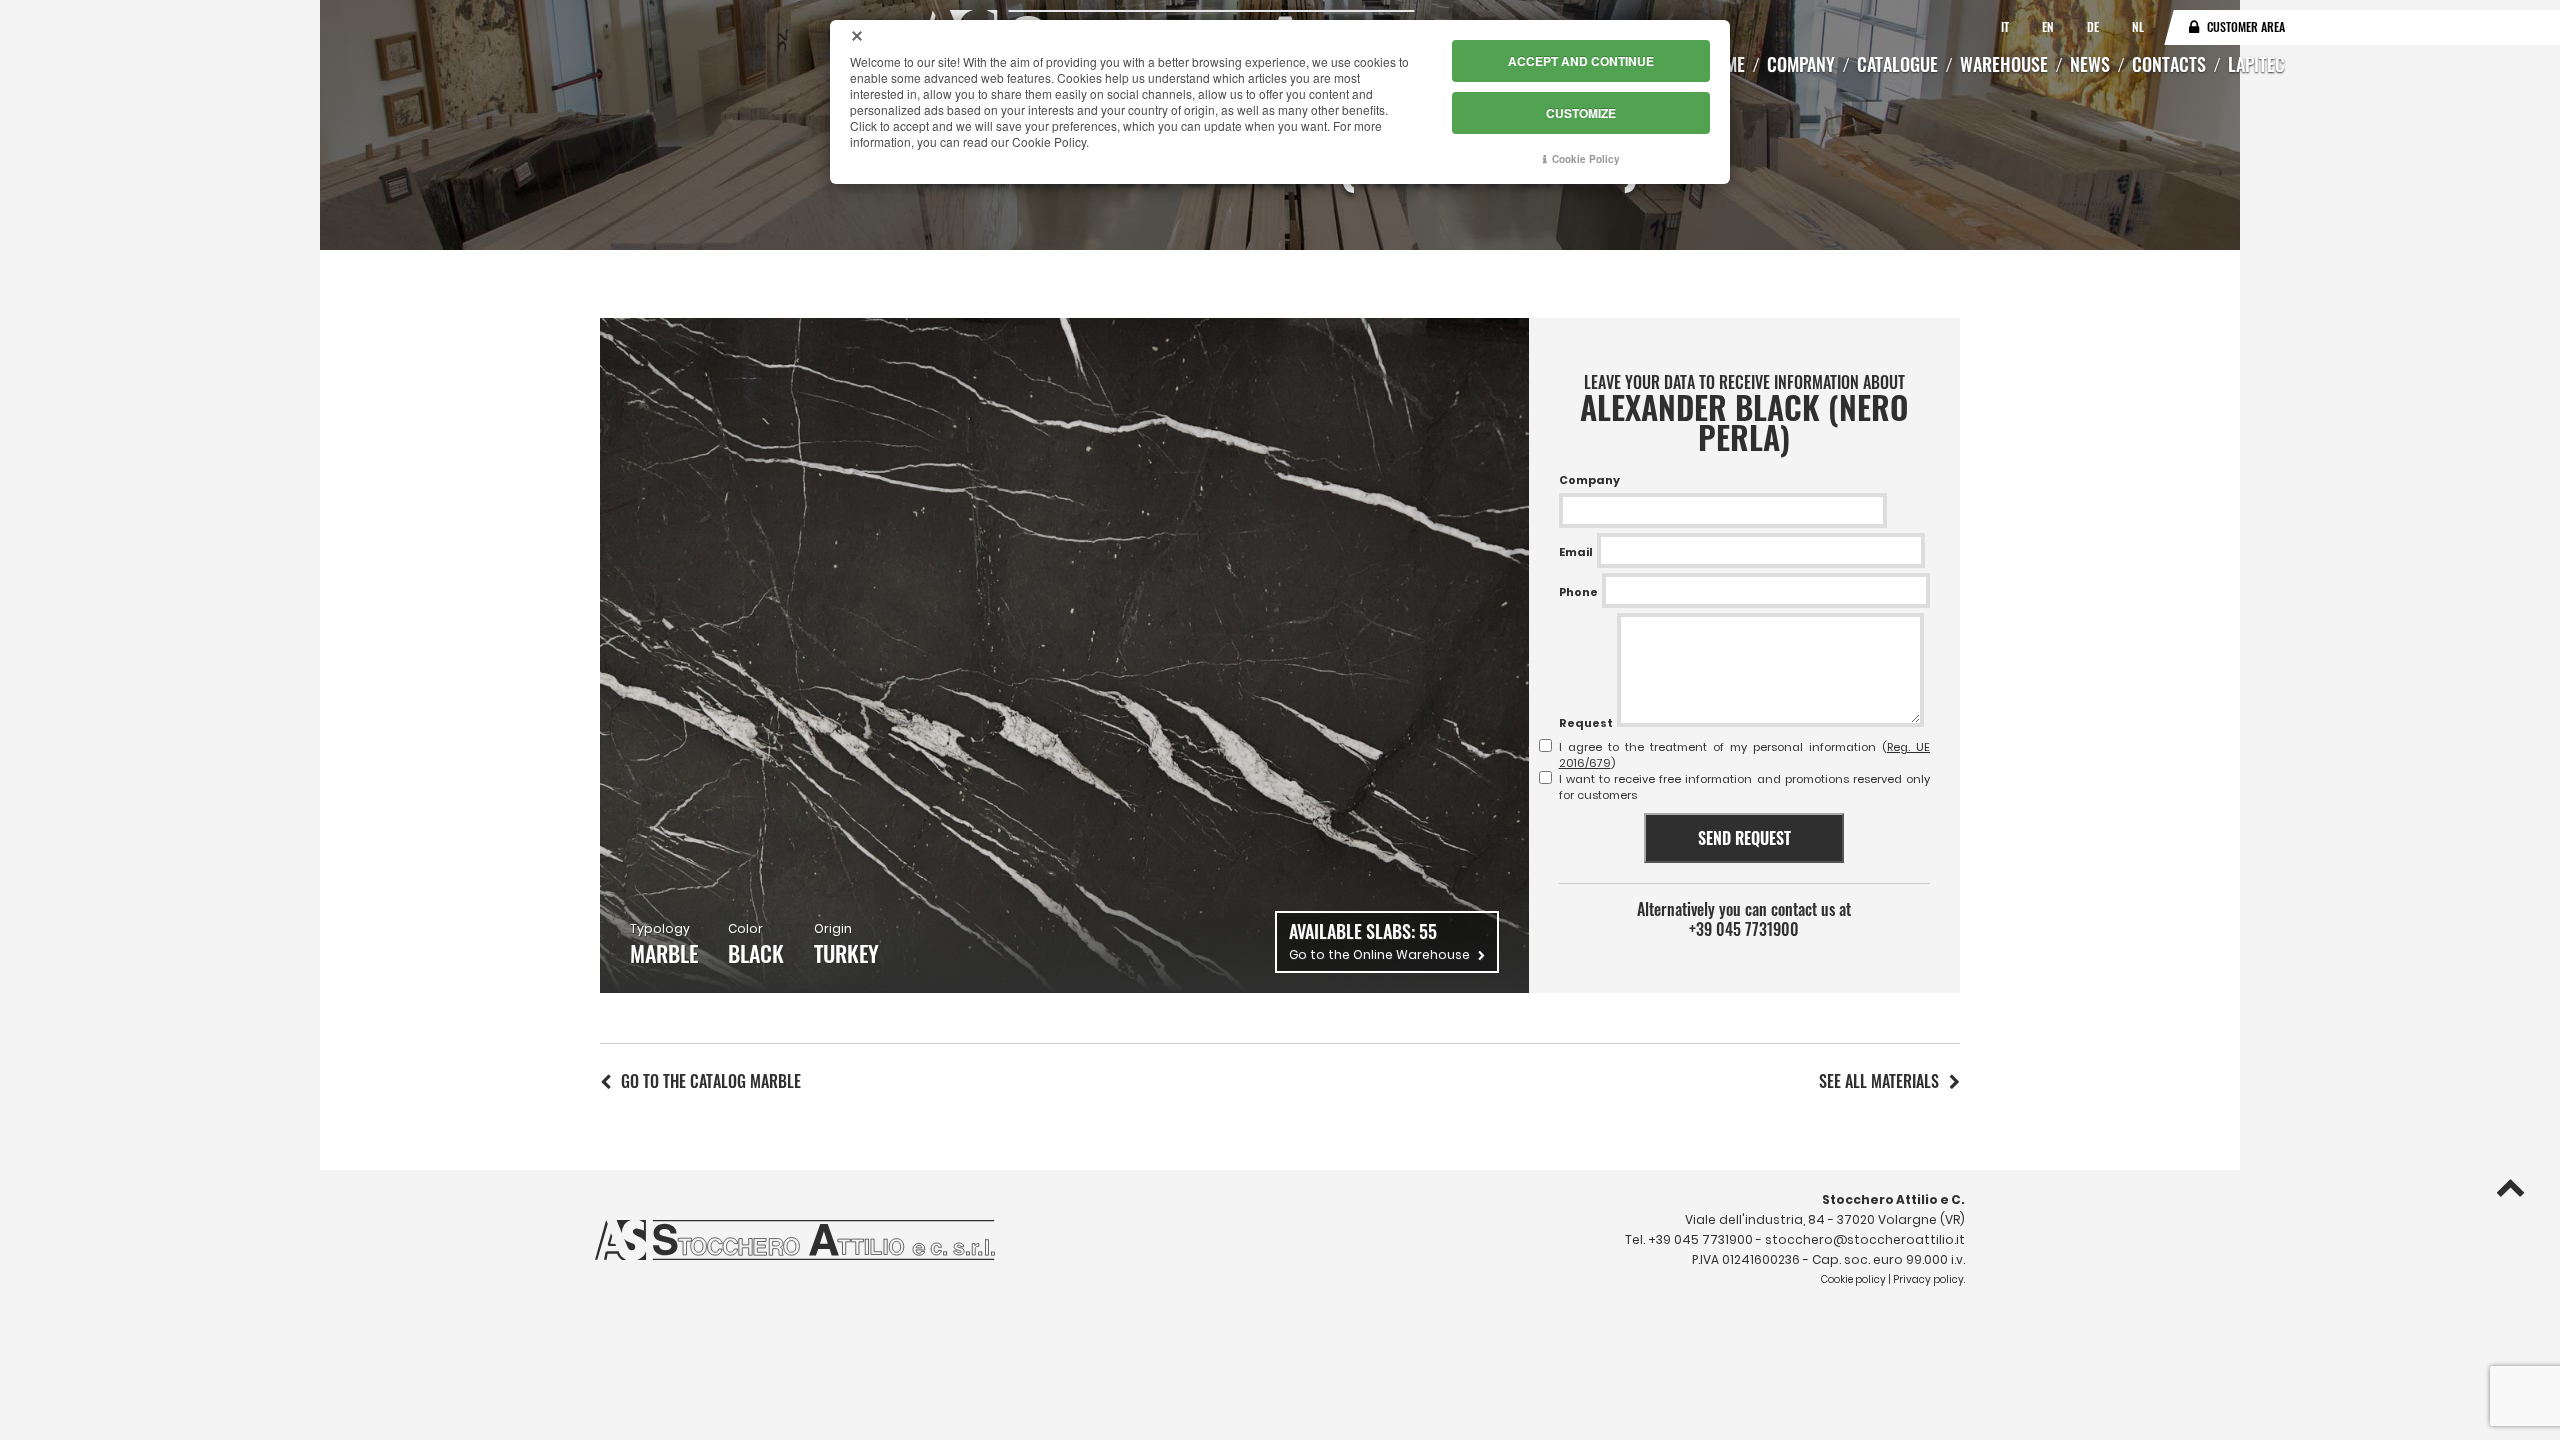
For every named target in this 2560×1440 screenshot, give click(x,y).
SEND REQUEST (1744, 838)
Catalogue (1897, 64)
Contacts (2169, 64)
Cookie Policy (1586, 159)
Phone (1578, 592)
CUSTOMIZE (1581, 113)
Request (1586, 723)
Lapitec (2256, 64)
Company (1801, 64)
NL (2138, 26)
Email (1576, 552)
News (2090, 64)
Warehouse (2004, 64)
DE (2094, 26)
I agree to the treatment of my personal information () (1744, 755)
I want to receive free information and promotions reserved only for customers (1744, 787)
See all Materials (1879, 1081)
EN (2049, 26)
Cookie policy (1853, 1279)
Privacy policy (1928, 1279)
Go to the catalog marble (711, 1081)
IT (2006, 26)
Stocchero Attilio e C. (1893, 1199)
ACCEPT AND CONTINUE (1581, 61)
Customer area (2246, 26)
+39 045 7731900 (1744, 929)
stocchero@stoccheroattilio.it (1865, 1239)
